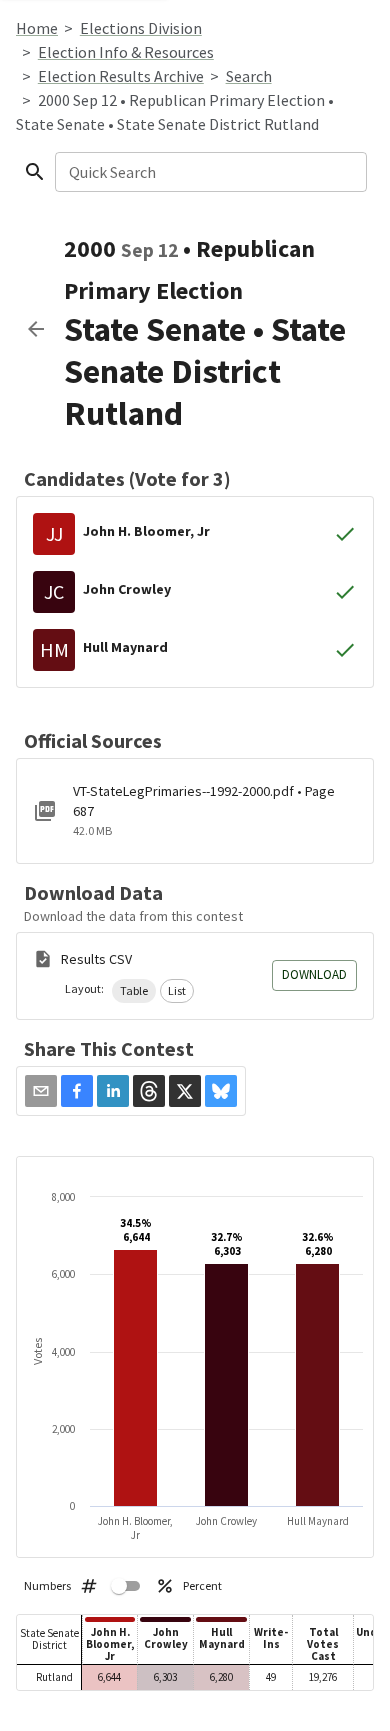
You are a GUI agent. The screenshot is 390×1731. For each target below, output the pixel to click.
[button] (134, 991)
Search (249, 76)
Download (314, 974)
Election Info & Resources (126, 52)
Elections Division (141, 28)
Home (37, 28)
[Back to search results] (36, 329)
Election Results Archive (121, 76)
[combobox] (209, 172)
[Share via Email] (41, 1091)
